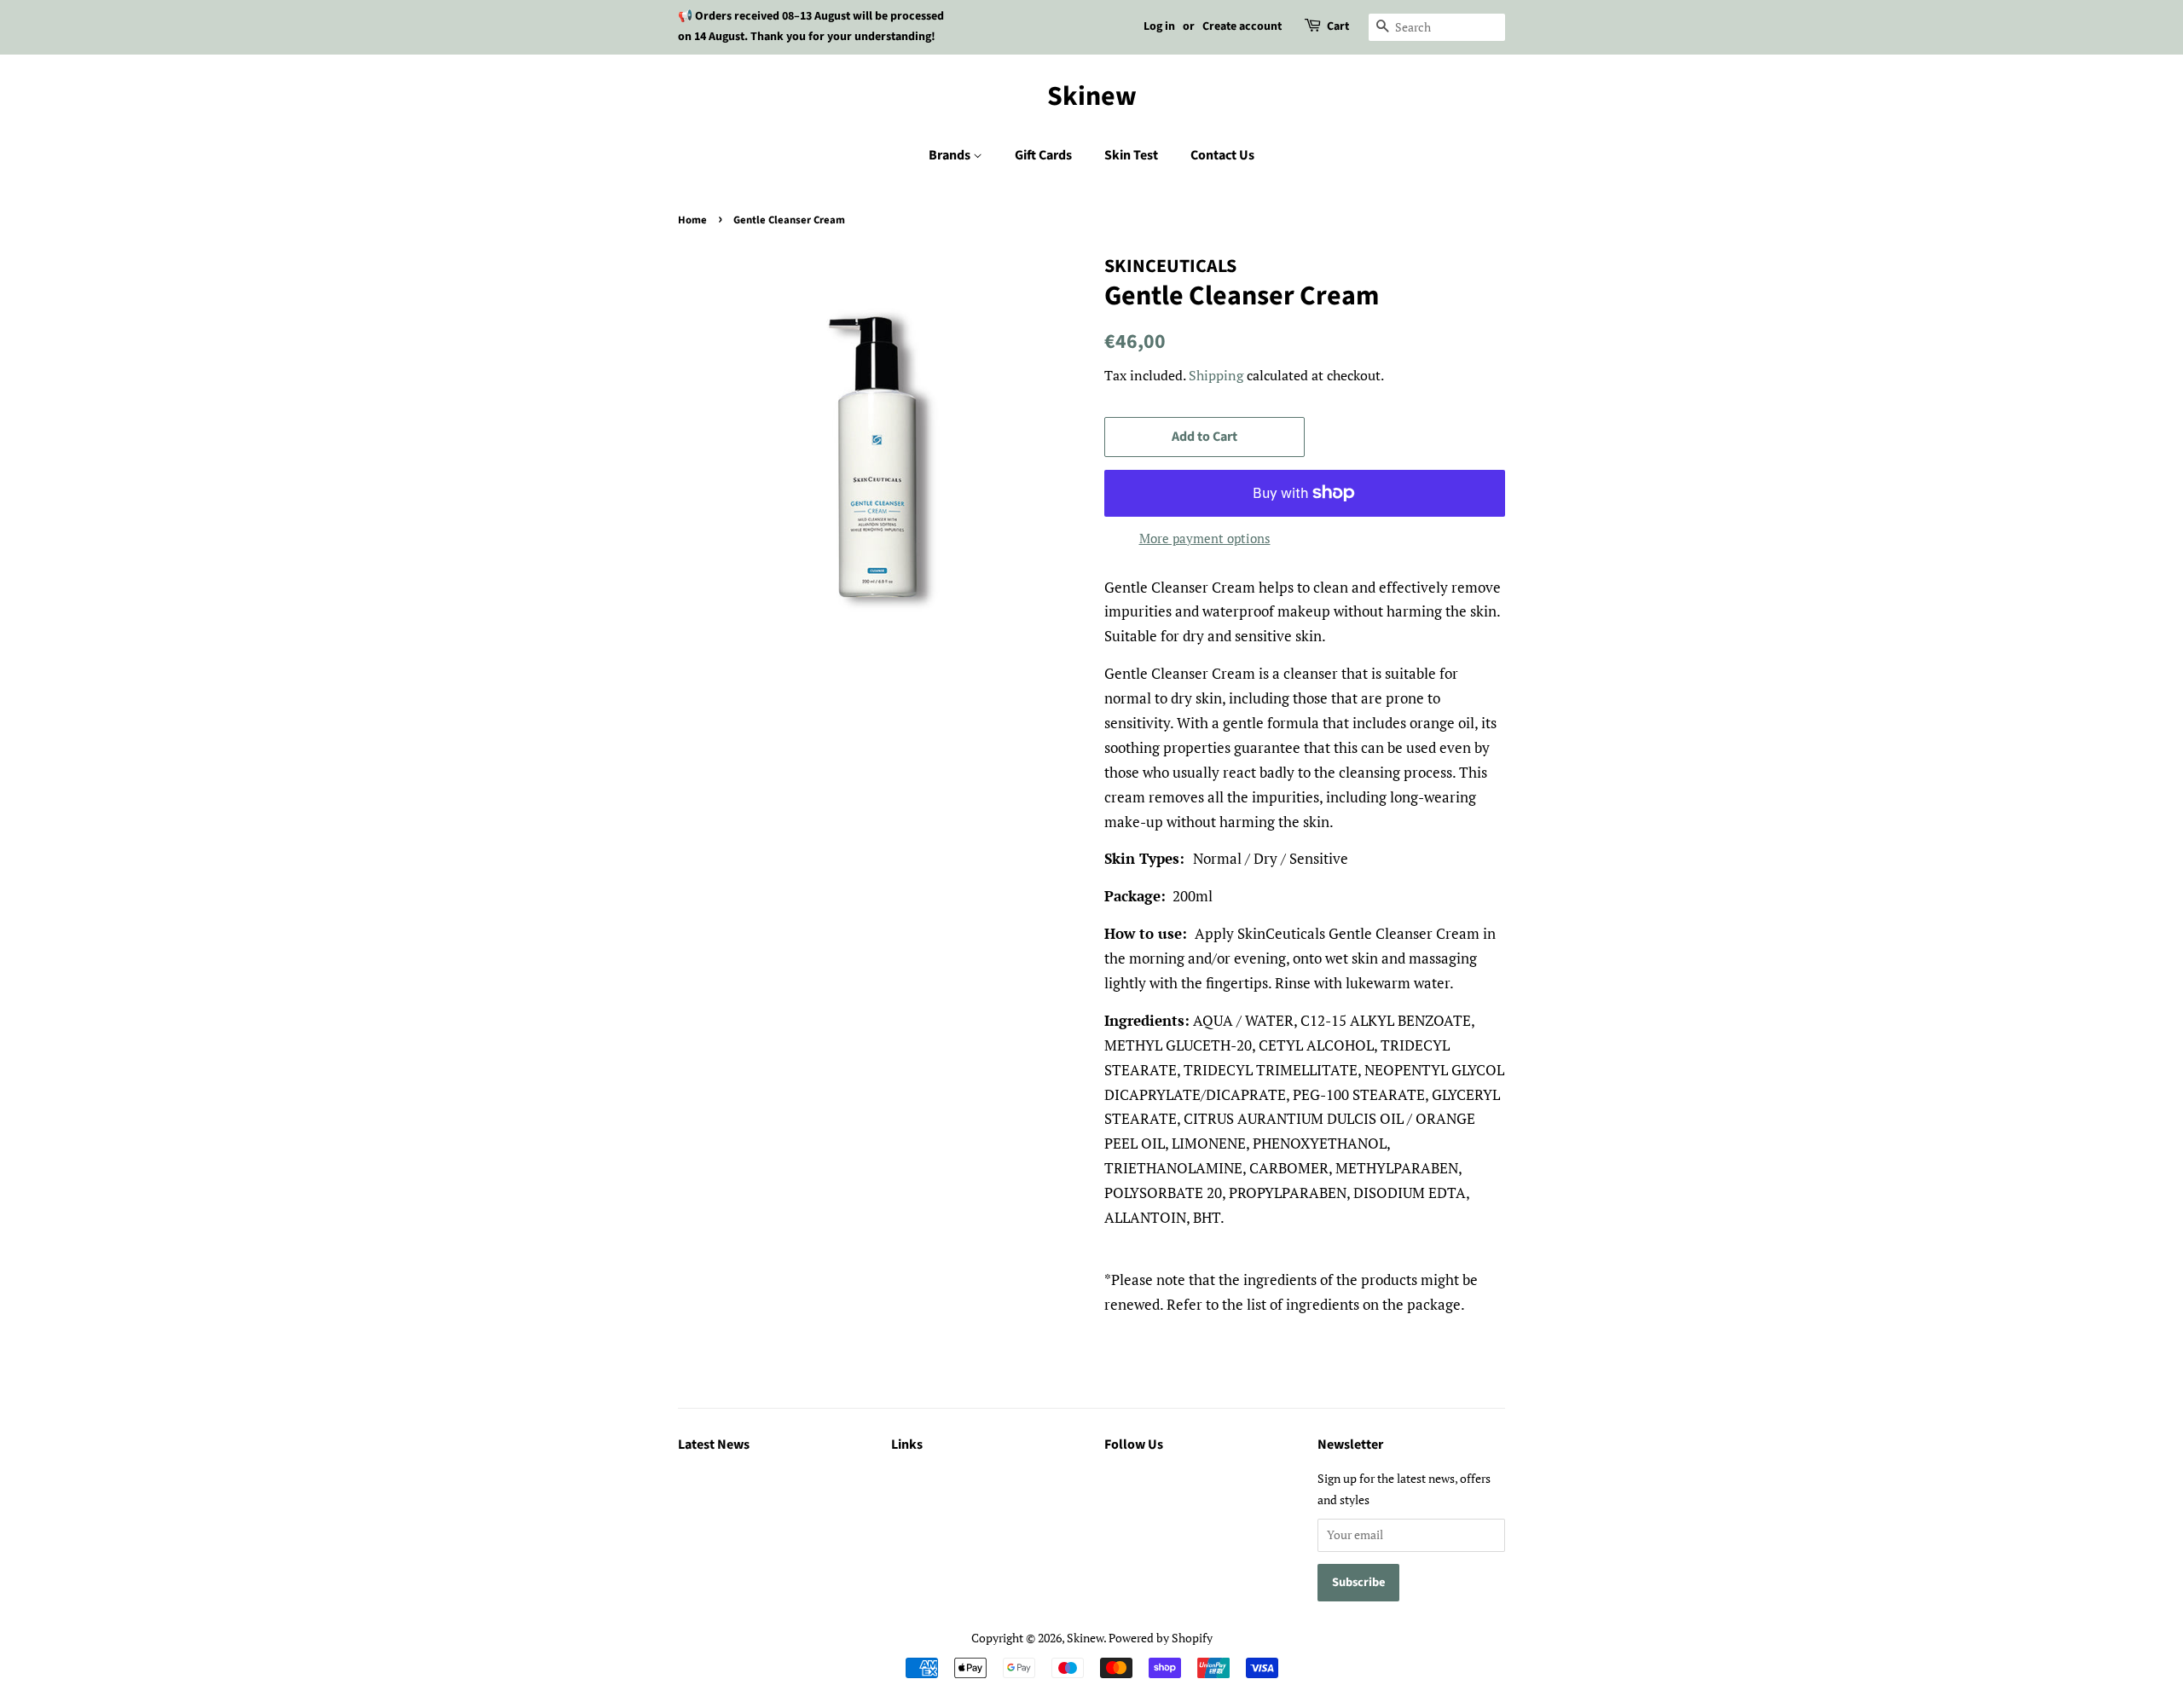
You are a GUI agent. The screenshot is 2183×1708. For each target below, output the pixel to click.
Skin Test (1131, 155)
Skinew (1092, 96)
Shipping (1216, 375)
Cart (1338, 26)
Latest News (714, 1445)
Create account (1242, 26)
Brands (951, 155)
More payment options (1205, 538)
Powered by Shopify (1161, 1638)
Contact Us (1222, 155)
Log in (1159, 26)
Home (692, 220)
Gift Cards (1043, 155)
